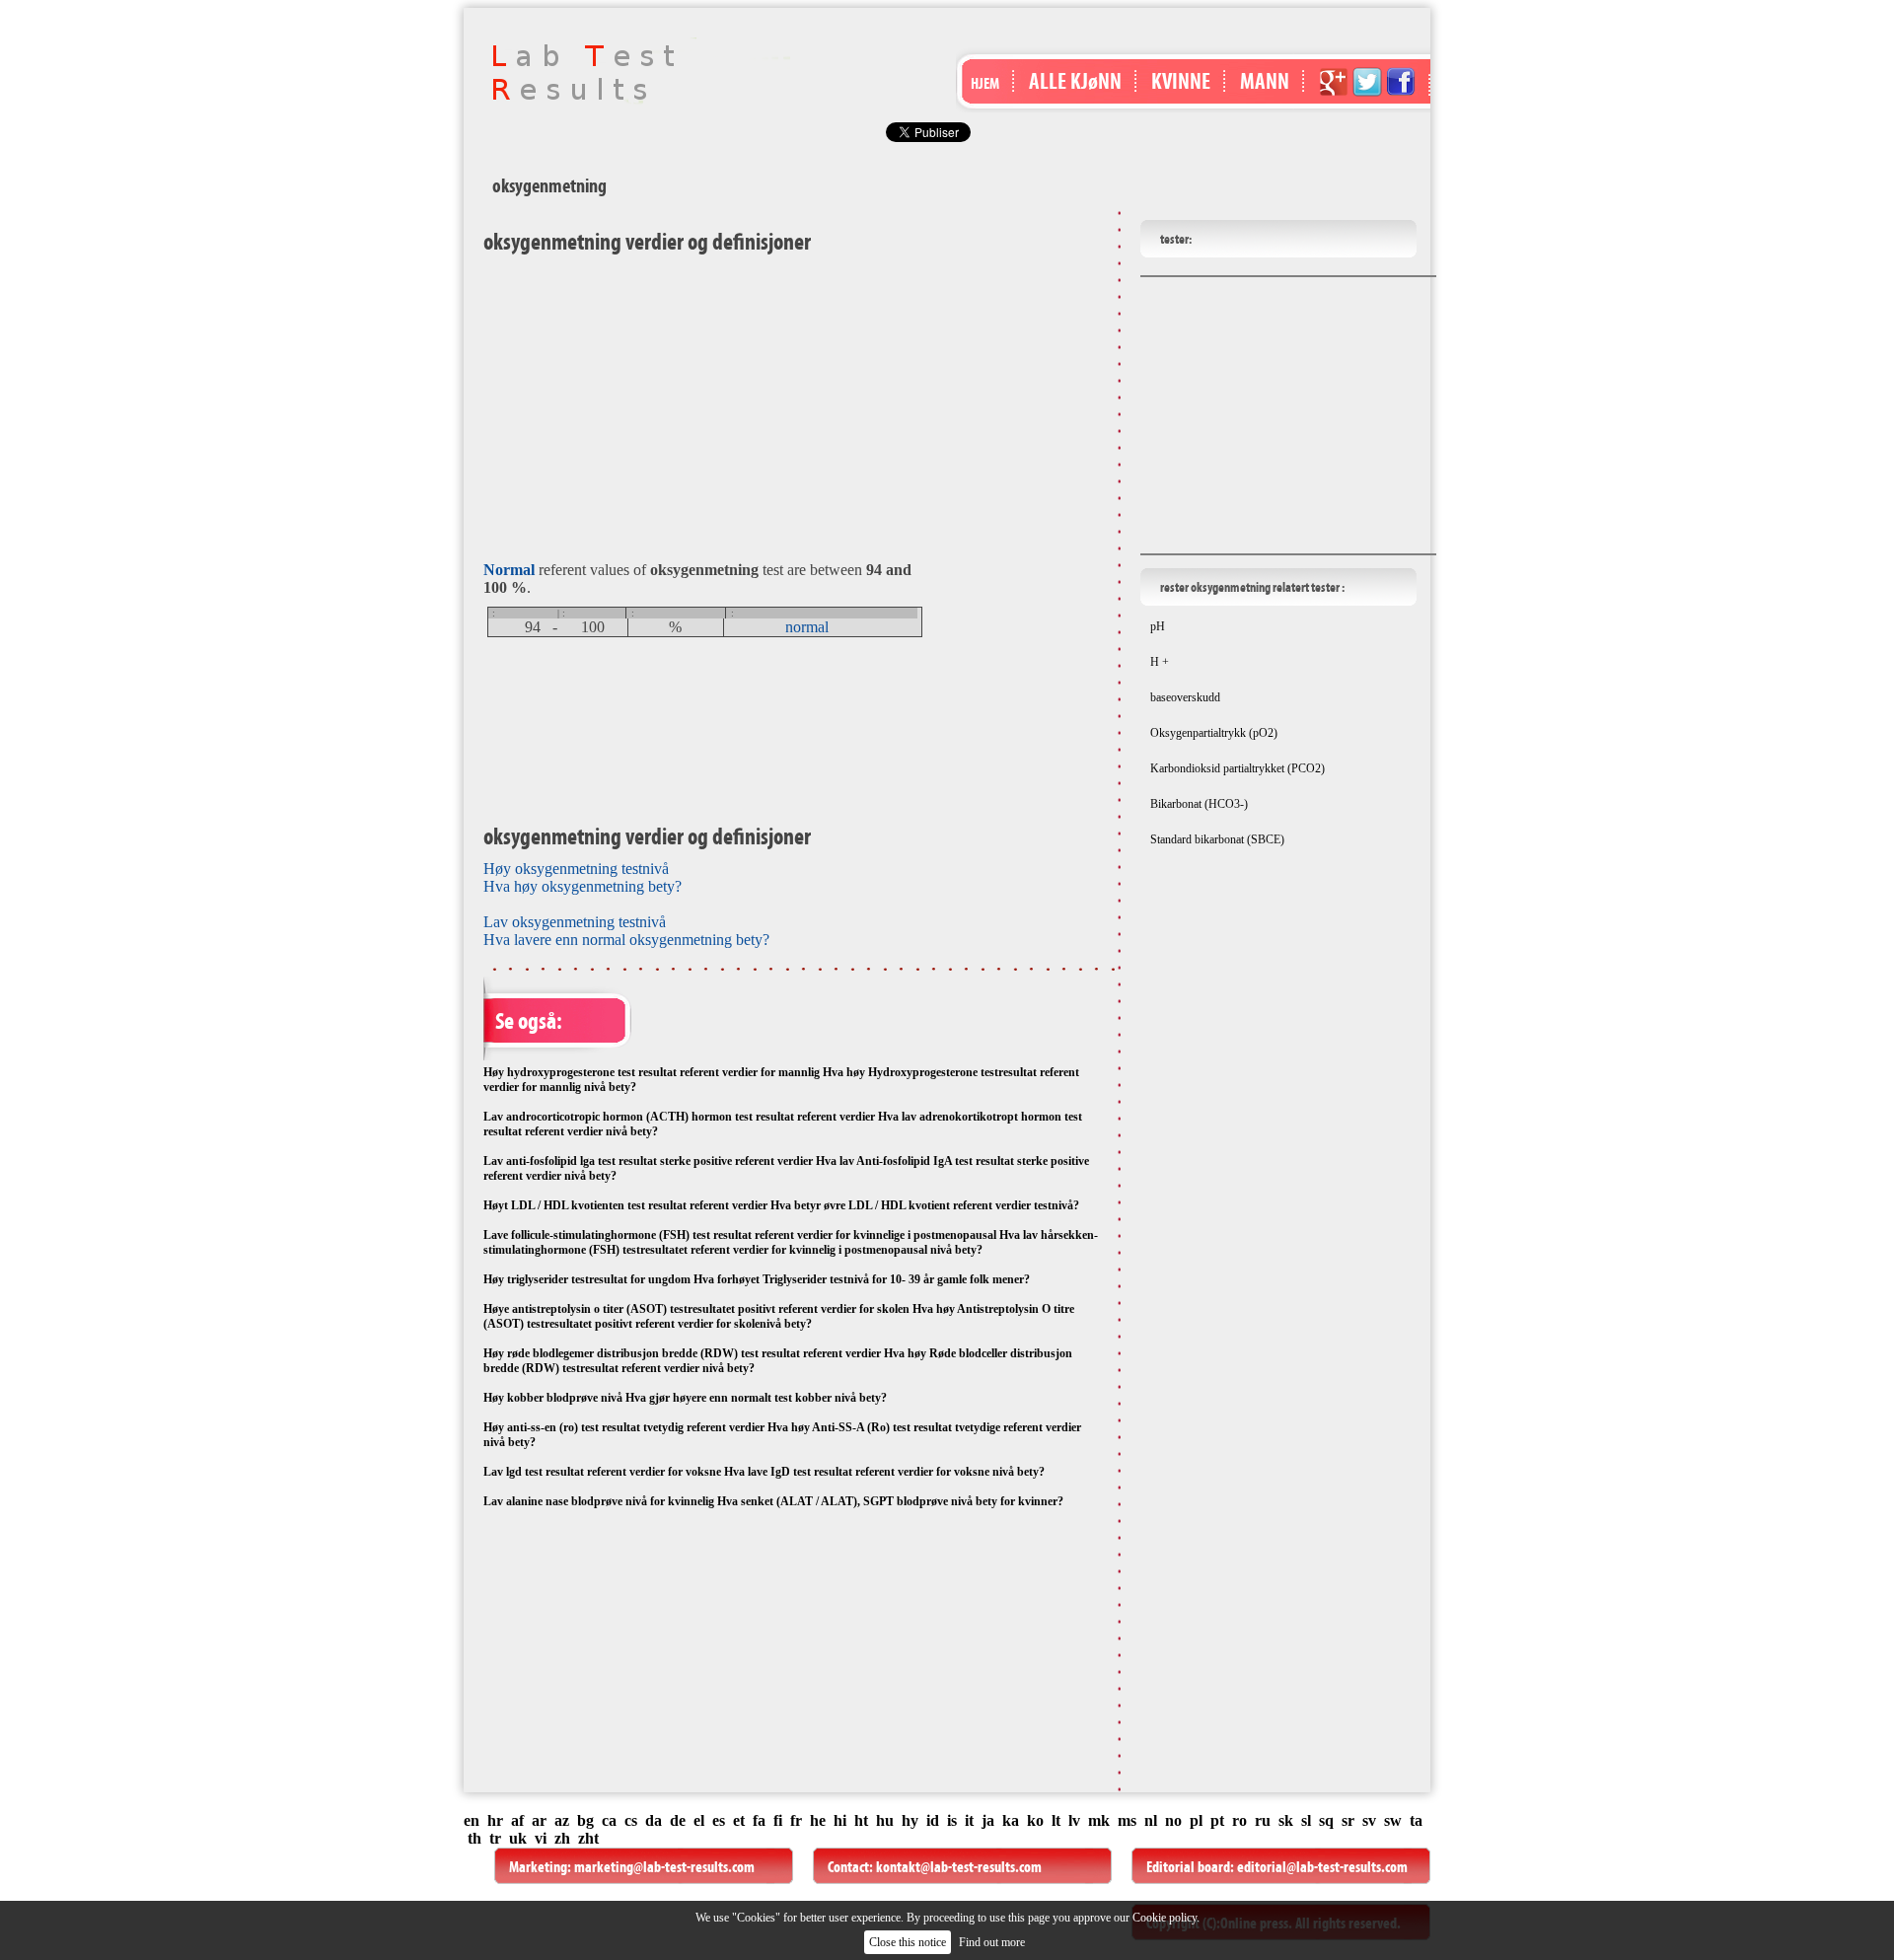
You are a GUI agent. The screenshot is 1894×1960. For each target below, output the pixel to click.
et (739, 1820)
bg (585, 1820)
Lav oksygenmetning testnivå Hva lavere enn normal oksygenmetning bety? (626, 931)
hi (840, 1820)
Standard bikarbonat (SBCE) (1217, 839)
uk (518, 1838)
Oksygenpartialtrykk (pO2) (1214, 733)
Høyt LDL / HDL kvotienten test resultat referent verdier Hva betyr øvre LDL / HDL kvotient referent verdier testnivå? (781, 1205)
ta (1416, 1820)
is (952, 1820)
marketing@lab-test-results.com (664, 1867)
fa (759, 1820)
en (472, 1820)
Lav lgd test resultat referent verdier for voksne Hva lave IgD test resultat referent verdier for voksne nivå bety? (764, 1472)
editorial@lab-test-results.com (1322, 1867)
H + (1160, 662)
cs (631, 1820)
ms (1127, 1820)
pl (1196, 1820)
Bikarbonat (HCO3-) (1199, 804)
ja (988, 1820)
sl (1306, 1820)
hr (495, 1820)
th (474, 1838)
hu (885, 1820)
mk (1099, 1820)
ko (1035, 1820)
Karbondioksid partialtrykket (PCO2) (1238, 768)
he (818, 1820)
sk (1286, 1820)
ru (1263, 1820)
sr (1348, 1820)
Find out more (992, 1942)
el (699, 1820)
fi (778, 1820)
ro (1239, 1820)
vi (541, 1838)
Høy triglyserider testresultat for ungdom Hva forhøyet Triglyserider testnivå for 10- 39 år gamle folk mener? (757, 1279)
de (678, 1820)
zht (588, 1838)
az (562, 1820)
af (517, 1820)
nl (1151, 1820)
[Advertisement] (707, 403)
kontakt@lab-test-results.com (959, 1867)
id (933, 1820)
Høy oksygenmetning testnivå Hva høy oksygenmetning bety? (583, 877)
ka (1011, 1820)
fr (796, 1820)
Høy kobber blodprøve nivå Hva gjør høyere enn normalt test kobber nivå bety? (685, 1398)
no (1173, 1820)
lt (1056, 1820)
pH (1158, 626)
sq (1326, 1820)
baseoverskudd (1185, 697)
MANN (1265, 81)
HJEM (985, 83)
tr (495, 1838)
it (969, 1820)
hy (910, 1820)
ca (609, 1820)
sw (1393, 1820)
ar (539, 1820)
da (654, 1820)
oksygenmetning (549, 185)
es (719, 1820)
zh (562, 1838)
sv (1369, 1820)
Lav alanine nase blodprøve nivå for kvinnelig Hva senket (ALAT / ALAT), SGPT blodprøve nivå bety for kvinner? (773, 1501)
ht (861, 1820)
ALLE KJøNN (1075, 81)
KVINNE (1181, 81)
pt (1217, 1820)
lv (1074, 1820)
